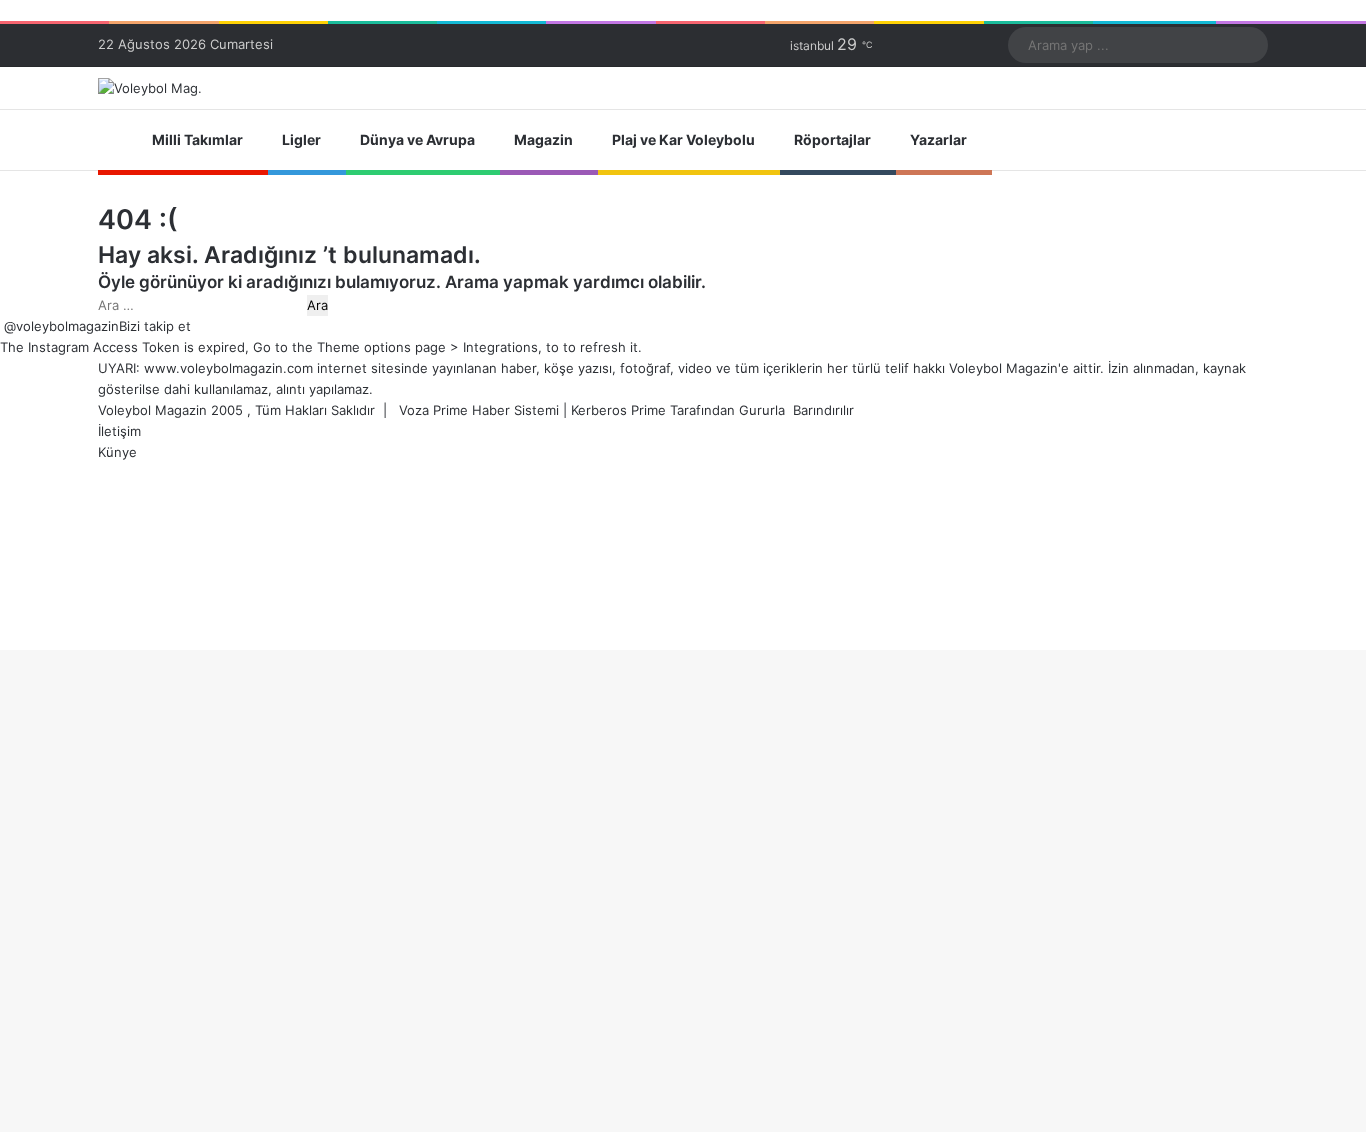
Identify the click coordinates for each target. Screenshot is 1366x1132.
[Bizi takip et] (2, 326)
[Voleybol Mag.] (150, 88)
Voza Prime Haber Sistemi (479, 410)
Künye (117, 452)
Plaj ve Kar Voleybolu (683, 139)
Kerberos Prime (618, 410)
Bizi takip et (155, 326)
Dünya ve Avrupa (417, 139)
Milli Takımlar (197, 139)
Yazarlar (938, 139)
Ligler (301, 139)
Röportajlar (832, 139)
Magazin (543, 139)
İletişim (119, 431)
